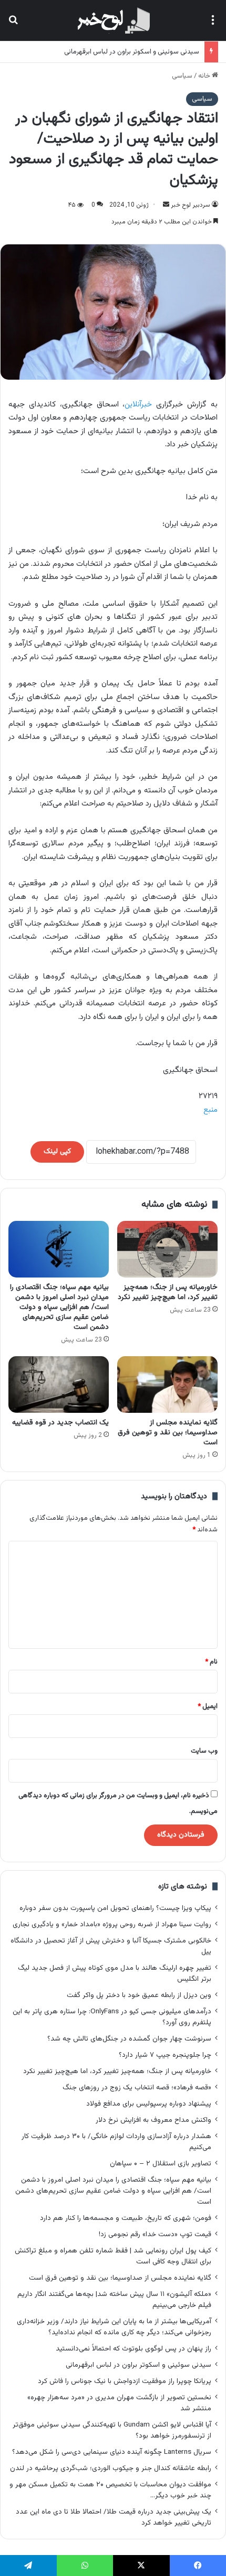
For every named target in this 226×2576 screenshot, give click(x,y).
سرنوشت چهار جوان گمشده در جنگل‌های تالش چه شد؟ (129, 2039)
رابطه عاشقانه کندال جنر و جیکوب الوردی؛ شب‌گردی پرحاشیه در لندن (111, 2468)
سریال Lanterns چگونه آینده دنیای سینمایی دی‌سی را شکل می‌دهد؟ (112, 2452)
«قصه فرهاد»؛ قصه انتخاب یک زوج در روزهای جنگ (137, 2087)
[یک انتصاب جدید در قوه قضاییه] (59, 1384)
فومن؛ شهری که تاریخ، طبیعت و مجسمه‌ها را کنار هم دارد (126, 2218)
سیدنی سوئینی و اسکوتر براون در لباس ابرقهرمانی (132, 52)
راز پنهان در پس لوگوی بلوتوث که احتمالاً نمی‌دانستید (133, 2349)
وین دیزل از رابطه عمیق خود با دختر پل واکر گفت (139, 1995)
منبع (210, 1110)
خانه (205, 76)
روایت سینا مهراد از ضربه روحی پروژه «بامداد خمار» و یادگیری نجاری (112, 1924)
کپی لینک (57, 1152)
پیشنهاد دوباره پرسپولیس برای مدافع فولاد (149, 2104)
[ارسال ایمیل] (166, 205)
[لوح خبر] (113, 20)
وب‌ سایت (204, 1751)
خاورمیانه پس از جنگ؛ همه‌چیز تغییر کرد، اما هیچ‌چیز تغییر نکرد (168, 1292)
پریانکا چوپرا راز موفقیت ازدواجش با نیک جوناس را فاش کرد (125, 2381)
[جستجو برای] (13, 24)
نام (211, 1662)
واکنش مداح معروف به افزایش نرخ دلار (153, 2120)
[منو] (213, 24)
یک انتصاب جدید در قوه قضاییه (60, 1423)
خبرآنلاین (138, 405)
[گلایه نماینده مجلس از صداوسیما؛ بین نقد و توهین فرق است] (167, 1384)
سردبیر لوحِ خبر (191, 205)
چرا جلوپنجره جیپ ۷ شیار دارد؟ (165, 2055)
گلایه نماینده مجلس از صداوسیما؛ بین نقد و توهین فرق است (168, 1433)
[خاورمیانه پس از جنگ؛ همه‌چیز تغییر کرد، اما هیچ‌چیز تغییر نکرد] (167, 1249)
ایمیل (208, 1706)
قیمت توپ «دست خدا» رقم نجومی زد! (155, 2234)
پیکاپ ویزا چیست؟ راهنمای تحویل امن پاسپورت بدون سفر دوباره (115, 1908)
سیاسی (182, 76)
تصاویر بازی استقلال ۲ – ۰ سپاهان (161, 2164)
